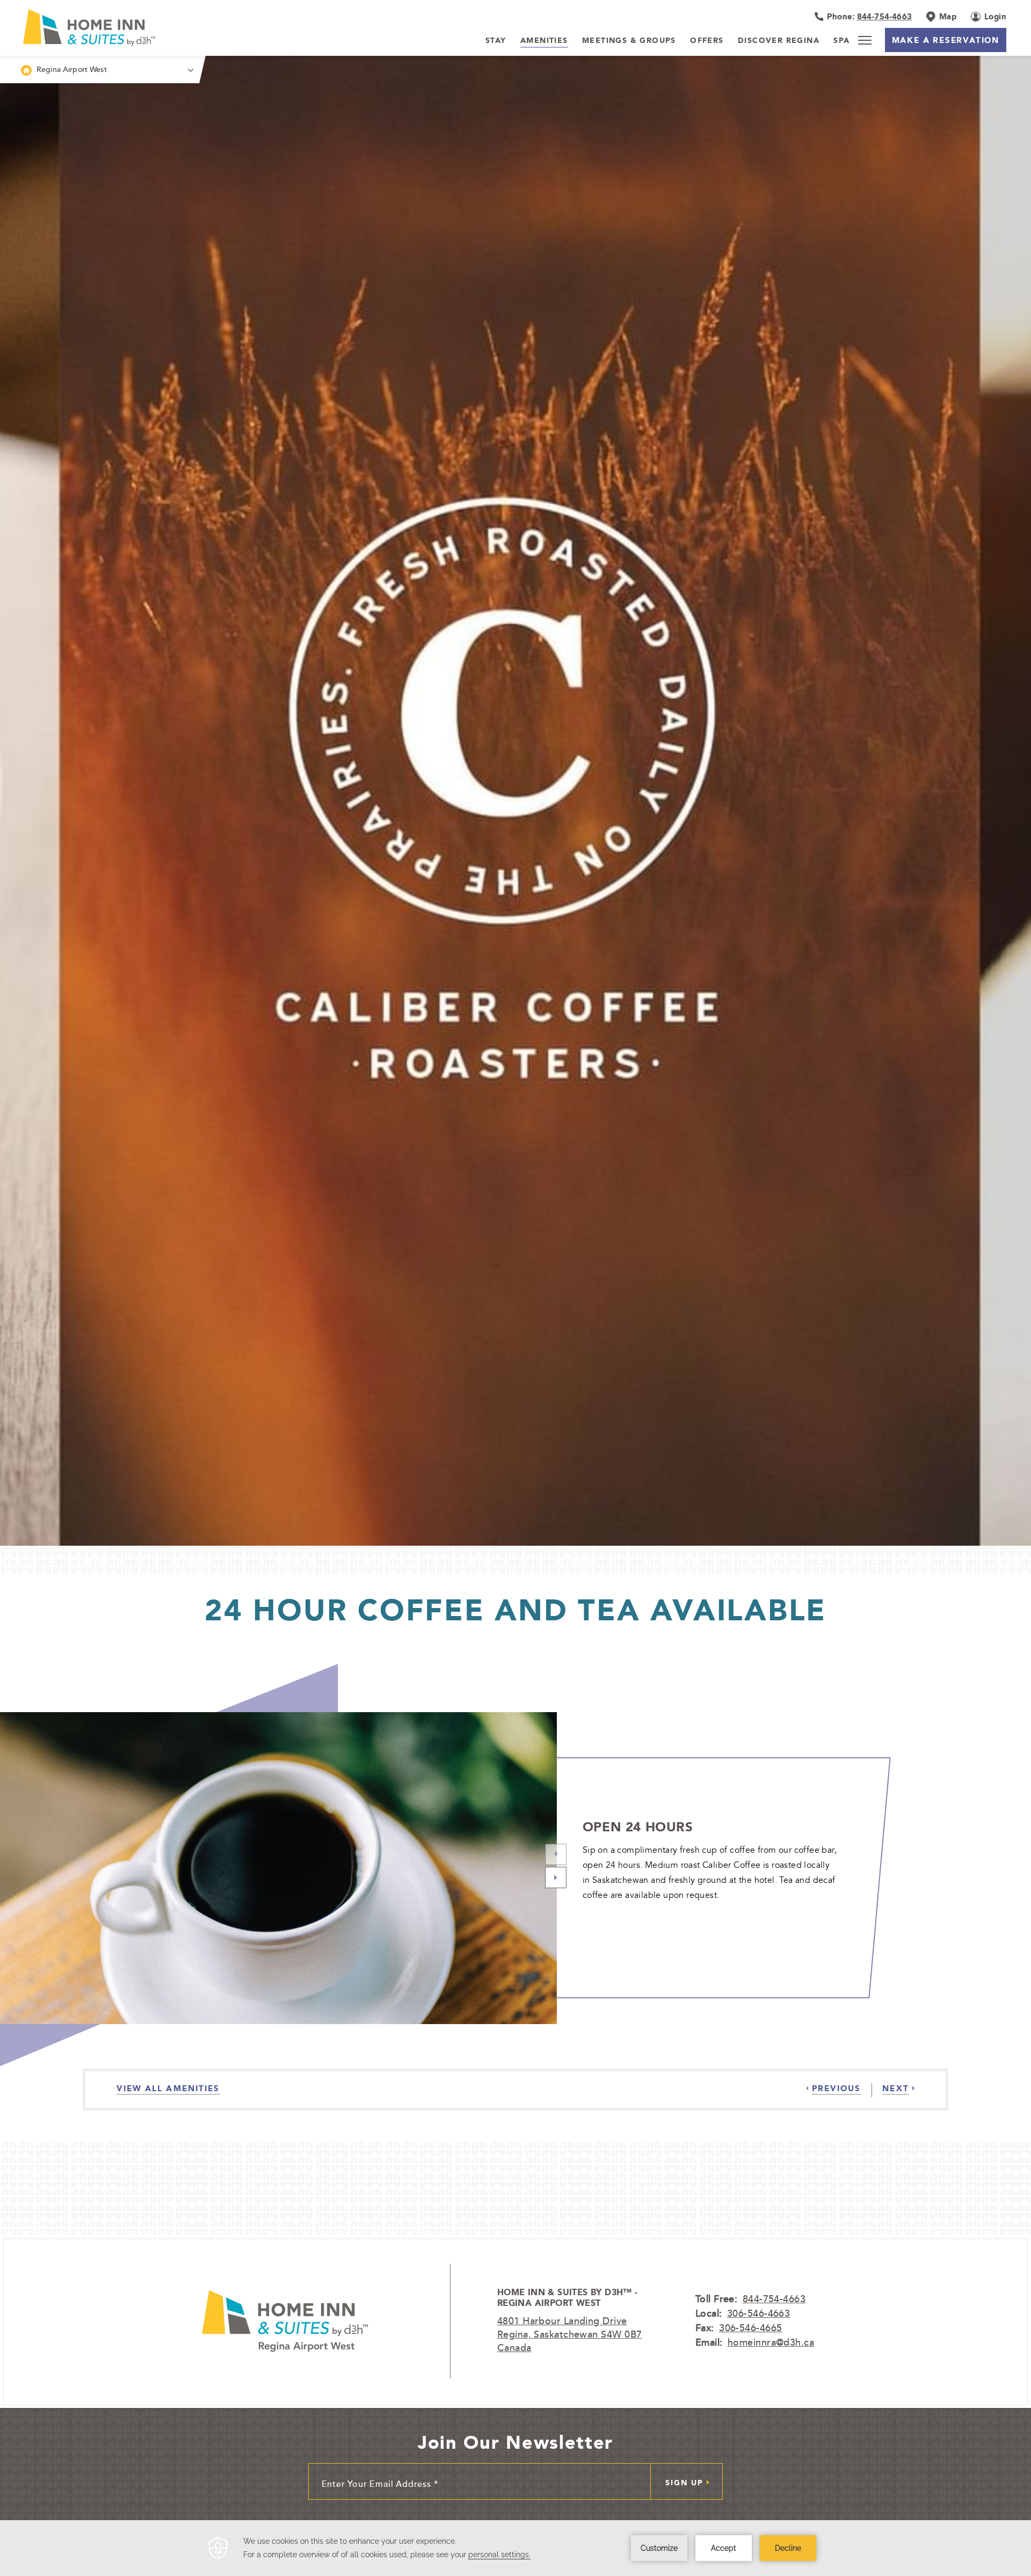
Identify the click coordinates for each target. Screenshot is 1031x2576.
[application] (515, 2548)
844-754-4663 (774, 2298)
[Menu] (865, 40)
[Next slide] (556, 1878)
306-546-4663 (758, 2313)
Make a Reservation (946, 40)
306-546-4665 (750, 2327)
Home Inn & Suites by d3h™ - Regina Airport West (568, 2298)
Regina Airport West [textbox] (72, 69)
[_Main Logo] (118, 27)
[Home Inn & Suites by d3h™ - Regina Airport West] (285, 2321)
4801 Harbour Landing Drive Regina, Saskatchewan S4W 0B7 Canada (570, 2334)
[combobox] (100, 70)
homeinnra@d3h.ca (771, 2342)
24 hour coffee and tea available (515, 1610)
